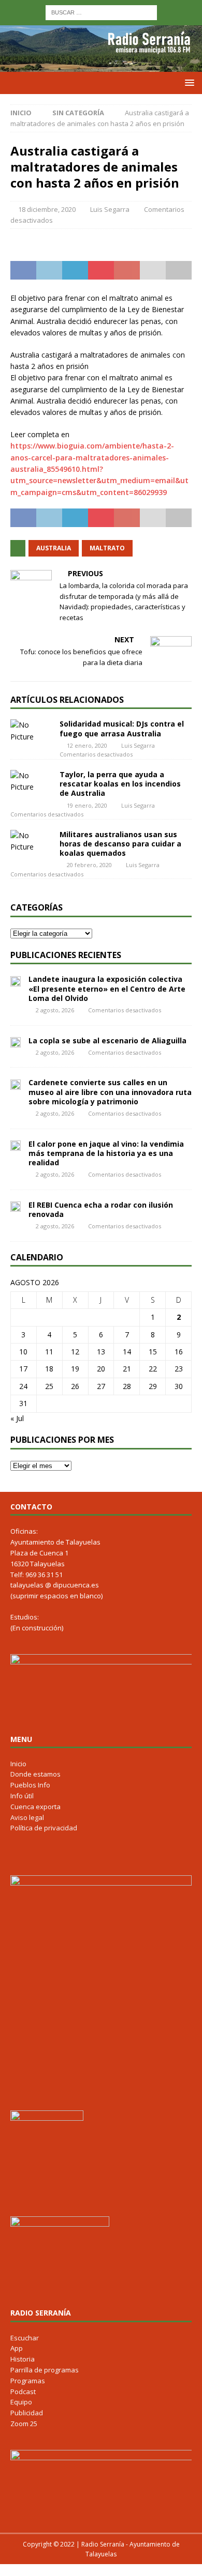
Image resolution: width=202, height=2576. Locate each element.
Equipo (21, 2402)
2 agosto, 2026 (55, 1010)
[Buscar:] (101, 12)
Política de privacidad (44, 1828)
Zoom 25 (24, 2424)
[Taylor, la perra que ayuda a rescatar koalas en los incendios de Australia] (31, 782)
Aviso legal (27, 1817)
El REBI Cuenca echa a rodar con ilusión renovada (101, 1209)
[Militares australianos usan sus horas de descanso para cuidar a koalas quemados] (31, 842)
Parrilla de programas (45, 2370)
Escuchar (25, 2338)
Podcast (23, 2392)
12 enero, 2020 (87, 745)
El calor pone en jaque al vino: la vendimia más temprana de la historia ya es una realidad (106, 1153)
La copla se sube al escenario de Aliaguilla (107, 1040)
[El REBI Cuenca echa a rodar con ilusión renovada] (16, 1206)
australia (54, 548)
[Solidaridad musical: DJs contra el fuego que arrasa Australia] (31, 731)
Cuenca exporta (35, 1807)
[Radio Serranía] (101, 66)
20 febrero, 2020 (89, 865)
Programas (28, 2381)
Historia (23, 2359)
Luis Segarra (110, 209)
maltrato (107, 548)
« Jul (17, 1418)
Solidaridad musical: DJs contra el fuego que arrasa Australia (122, 728)
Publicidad (27, 2413)
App (17, 2348)
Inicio (18, 1764)
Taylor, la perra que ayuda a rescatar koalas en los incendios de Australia (120, 784)
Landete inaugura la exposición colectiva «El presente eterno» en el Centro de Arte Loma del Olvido (107, 988)
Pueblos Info (30, 1785)
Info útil (22, 1796)
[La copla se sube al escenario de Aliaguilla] (16, 1042)
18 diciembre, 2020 (47, 209)
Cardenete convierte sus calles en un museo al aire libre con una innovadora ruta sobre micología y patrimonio (110, 1092)
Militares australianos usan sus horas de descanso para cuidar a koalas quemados (120, 844)
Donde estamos (35, 1774)
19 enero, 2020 (87, 805)
